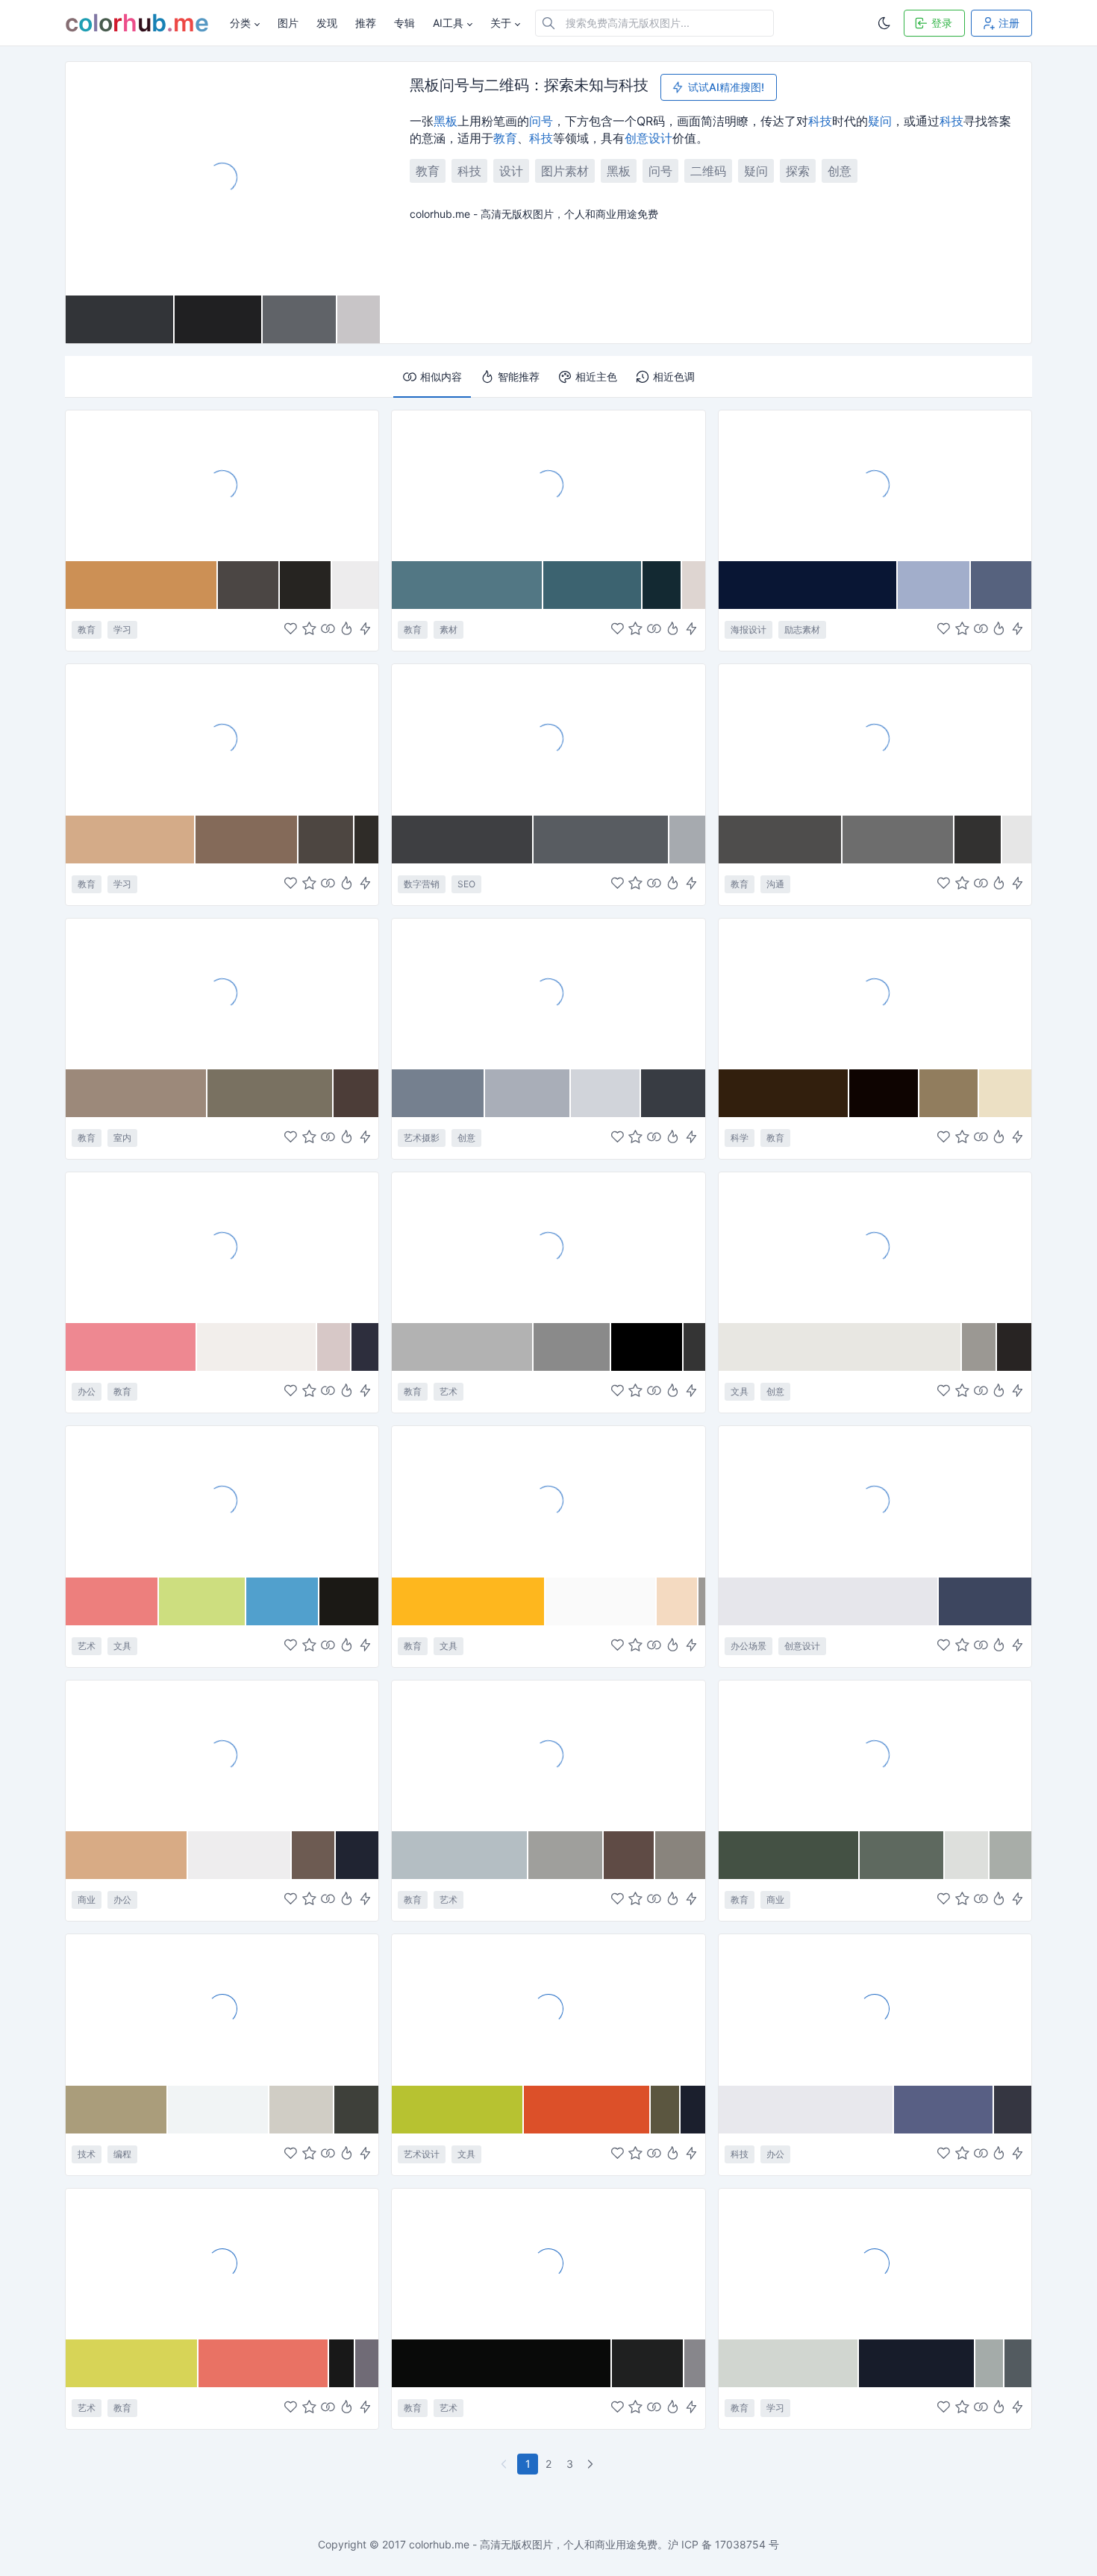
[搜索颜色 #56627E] (1001, 585)
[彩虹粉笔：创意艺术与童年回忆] (222, 2263)
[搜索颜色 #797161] (271, 1093)
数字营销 (422, 884)
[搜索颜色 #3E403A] (357, 2110)
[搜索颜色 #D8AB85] (127, 1855)
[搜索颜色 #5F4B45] (629, 1855)
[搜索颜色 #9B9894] (701, 1601)
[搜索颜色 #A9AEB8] (528, 1093)
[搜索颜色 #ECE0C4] (1005, 1093)
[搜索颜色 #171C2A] (917, 2363)
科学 (740, 1138)
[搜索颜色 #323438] (120, 319)
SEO (466, 884)
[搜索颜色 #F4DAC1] (678, 1601)
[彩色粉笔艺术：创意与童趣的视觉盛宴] (222, 1501)
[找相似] (328, 630)
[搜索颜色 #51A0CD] (283, 1601)
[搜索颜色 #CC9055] (142, 585)
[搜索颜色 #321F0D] (784, 1093)
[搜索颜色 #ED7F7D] (112, 1601)
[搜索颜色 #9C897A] (137, 1093)
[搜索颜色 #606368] (300, 319)
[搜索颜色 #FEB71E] (468, 1601)
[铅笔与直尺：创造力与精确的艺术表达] (548, 2263)
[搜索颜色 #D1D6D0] (789, 2363)
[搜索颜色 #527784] (468, 585)
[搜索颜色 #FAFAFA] (601, 1601)
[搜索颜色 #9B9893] (979, 1347)
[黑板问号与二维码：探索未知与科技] (223, 178)
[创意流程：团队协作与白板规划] (222, 1755)
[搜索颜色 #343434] (694, 1347)
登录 (942, 23)
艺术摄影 (422, 1138)
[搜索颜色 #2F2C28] (367, 840)
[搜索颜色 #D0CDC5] (302, 2110)
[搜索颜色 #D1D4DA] (606, 1093)
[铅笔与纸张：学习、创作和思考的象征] (548, 1501)
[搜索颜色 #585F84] (944, 2110)
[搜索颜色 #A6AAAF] (687, 840)
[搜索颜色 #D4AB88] (131, 840)
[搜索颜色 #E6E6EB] (829, 1601)
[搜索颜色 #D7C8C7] (334, 1347)
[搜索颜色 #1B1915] (349, 1601)
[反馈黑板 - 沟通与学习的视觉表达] (875, 739)
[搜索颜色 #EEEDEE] (240, 1855)
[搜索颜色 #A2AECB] (934, 585)
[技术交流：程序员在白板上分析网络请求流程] (222, 2009)
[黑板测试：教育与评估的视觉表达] (222, 739)
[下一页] (592, 2464)
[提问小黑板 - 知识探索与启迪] (222, 485)
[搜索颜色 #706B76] (367, 2363)
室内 (122, 1138)
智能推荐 (519, 376)
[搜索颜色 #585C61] (601, 840)
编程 (122, 2154)
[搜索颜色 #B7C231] (458, 2110)
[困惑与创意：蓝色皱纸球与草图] (548, 993)
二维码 (708, 171)
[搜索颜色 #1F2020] (648, 2363)
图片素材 (565, 171)
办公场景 (748, 1646)
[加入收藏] (309, 630)
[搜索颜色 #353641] (1013, 2110)
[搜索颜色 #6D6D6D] (898, 840)
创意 (637, 138)
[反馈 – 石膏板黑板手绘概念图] (875, 1755)
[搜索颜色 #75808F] (438, 1093)
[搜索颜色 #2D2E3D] (365, 1347)
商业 (87, 1900)
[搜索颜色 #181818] (342, 2363)
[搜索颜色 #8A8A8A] (572, 1347)
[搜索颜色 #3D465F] (985, 1601)
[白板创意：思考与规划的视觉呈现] (875, 1501)
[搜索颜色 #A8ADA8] (1010, 1855)
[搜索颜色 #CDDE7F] (203, 1601)
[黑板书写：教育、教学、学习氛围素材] (548, 485)
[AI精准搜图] (365, 630)
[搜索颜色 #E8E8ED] (806, 2110)
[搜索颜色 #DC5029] (587, 2110)
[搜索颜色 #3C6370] (593, 585)
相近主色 (596, 376)
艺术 (449, 1391)
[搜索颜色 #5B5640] (666, 2110)
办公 (87, 1391)
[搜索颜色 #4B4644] (249, 585)
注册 (1009, 23)
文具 (740, 1391)
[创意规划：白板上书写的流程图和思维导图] (222, 1247)
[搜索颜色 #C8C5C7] (359, 319)
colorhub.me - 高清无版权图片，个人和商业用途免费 (533, 2544)
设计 (660, 138)
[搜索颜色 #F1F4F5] (219, 2110)
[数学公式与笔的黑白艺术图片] (548, 1247)
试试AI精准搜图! (726, 87)
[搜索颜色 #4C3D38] (356, 1093)
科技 (820, 121)
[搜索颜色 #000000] (647, 1347)
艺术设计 (422, 2154)
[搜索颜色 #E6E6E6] (1017, 840)
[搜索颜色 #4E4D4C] (781, 840)
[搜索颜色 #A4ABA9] (990, 2363)
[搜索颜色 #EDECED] (355, 585)
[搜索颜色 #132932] (662, 585)
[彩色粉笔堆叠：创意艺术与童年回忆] (548, 2009)
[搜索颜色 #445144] (790, 1855)
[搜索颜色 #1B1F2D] (693, 2110)
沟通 (775, 884)
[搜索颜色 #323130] (978, 840)
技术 (87, 2154)
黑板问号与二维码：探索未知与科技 (529, 86)
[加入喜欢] (291, 630)
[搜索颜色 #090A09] (502, 2363)
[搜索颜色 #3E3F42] (462, 840)
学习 (122, 629)
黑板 (446, 121)
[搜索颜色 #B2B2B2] (463, 1347)
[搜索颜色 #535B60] (1018, 2363)
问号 (541, 121)
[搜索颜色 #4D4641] (326, 840)
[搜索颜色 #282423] (1014, 1347)
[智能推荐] (347, 630)
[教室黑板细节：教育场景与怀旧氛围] (222, 993)
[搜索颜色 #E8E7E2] (841, 1347)
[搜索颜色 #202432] (357, 1855)
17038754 (740, 2544)
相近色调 (674, 376)
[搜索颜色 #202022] (219, 319)
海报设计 (748, 629)
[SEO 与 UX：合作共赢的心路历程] (548, 739)
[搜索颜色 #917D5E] (949, 1093)
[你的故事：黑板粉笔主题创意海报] (875, 485)
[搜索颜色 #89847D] (680, 1855)
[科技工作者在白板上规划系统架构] (875, 2009)
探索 (798, 171)
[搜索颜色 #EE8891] (131, 1347)
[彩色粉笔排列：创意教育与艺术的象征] (548, 1755)
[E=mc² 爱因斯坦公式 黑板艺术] (875, 993)
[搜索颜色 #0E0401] (884, 1093)
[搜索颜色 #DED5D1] (694, 585)
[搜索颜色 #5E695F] (902, 1855)
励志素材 (802, 629)
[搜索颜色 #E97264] (263, 2363)
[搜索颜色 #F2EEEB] (257, 1347)
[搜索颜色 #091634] (809, 585)
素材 (449, 629)
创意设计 (802, 1646)
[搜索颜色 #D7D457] (132, 2363)
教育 (505, 138)
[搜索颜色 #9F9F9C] (566, 1855)
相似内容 (441, 376)
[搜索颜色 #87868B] (695, 2363)
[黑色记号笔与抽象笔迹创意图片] (875, 1247)
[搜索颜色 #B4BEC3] (460, 1855)
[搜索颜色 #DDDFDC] (967, 1855)
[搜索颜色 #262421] (306, 585)
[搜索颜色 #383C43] (673, 1093)
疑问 (880, 121)
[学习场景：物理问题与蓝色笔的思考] (875, 2263)
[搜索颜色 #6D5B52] (314, 1855)
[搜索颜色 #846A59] (247, 840)
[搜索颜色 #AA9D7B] (117, 2110)
